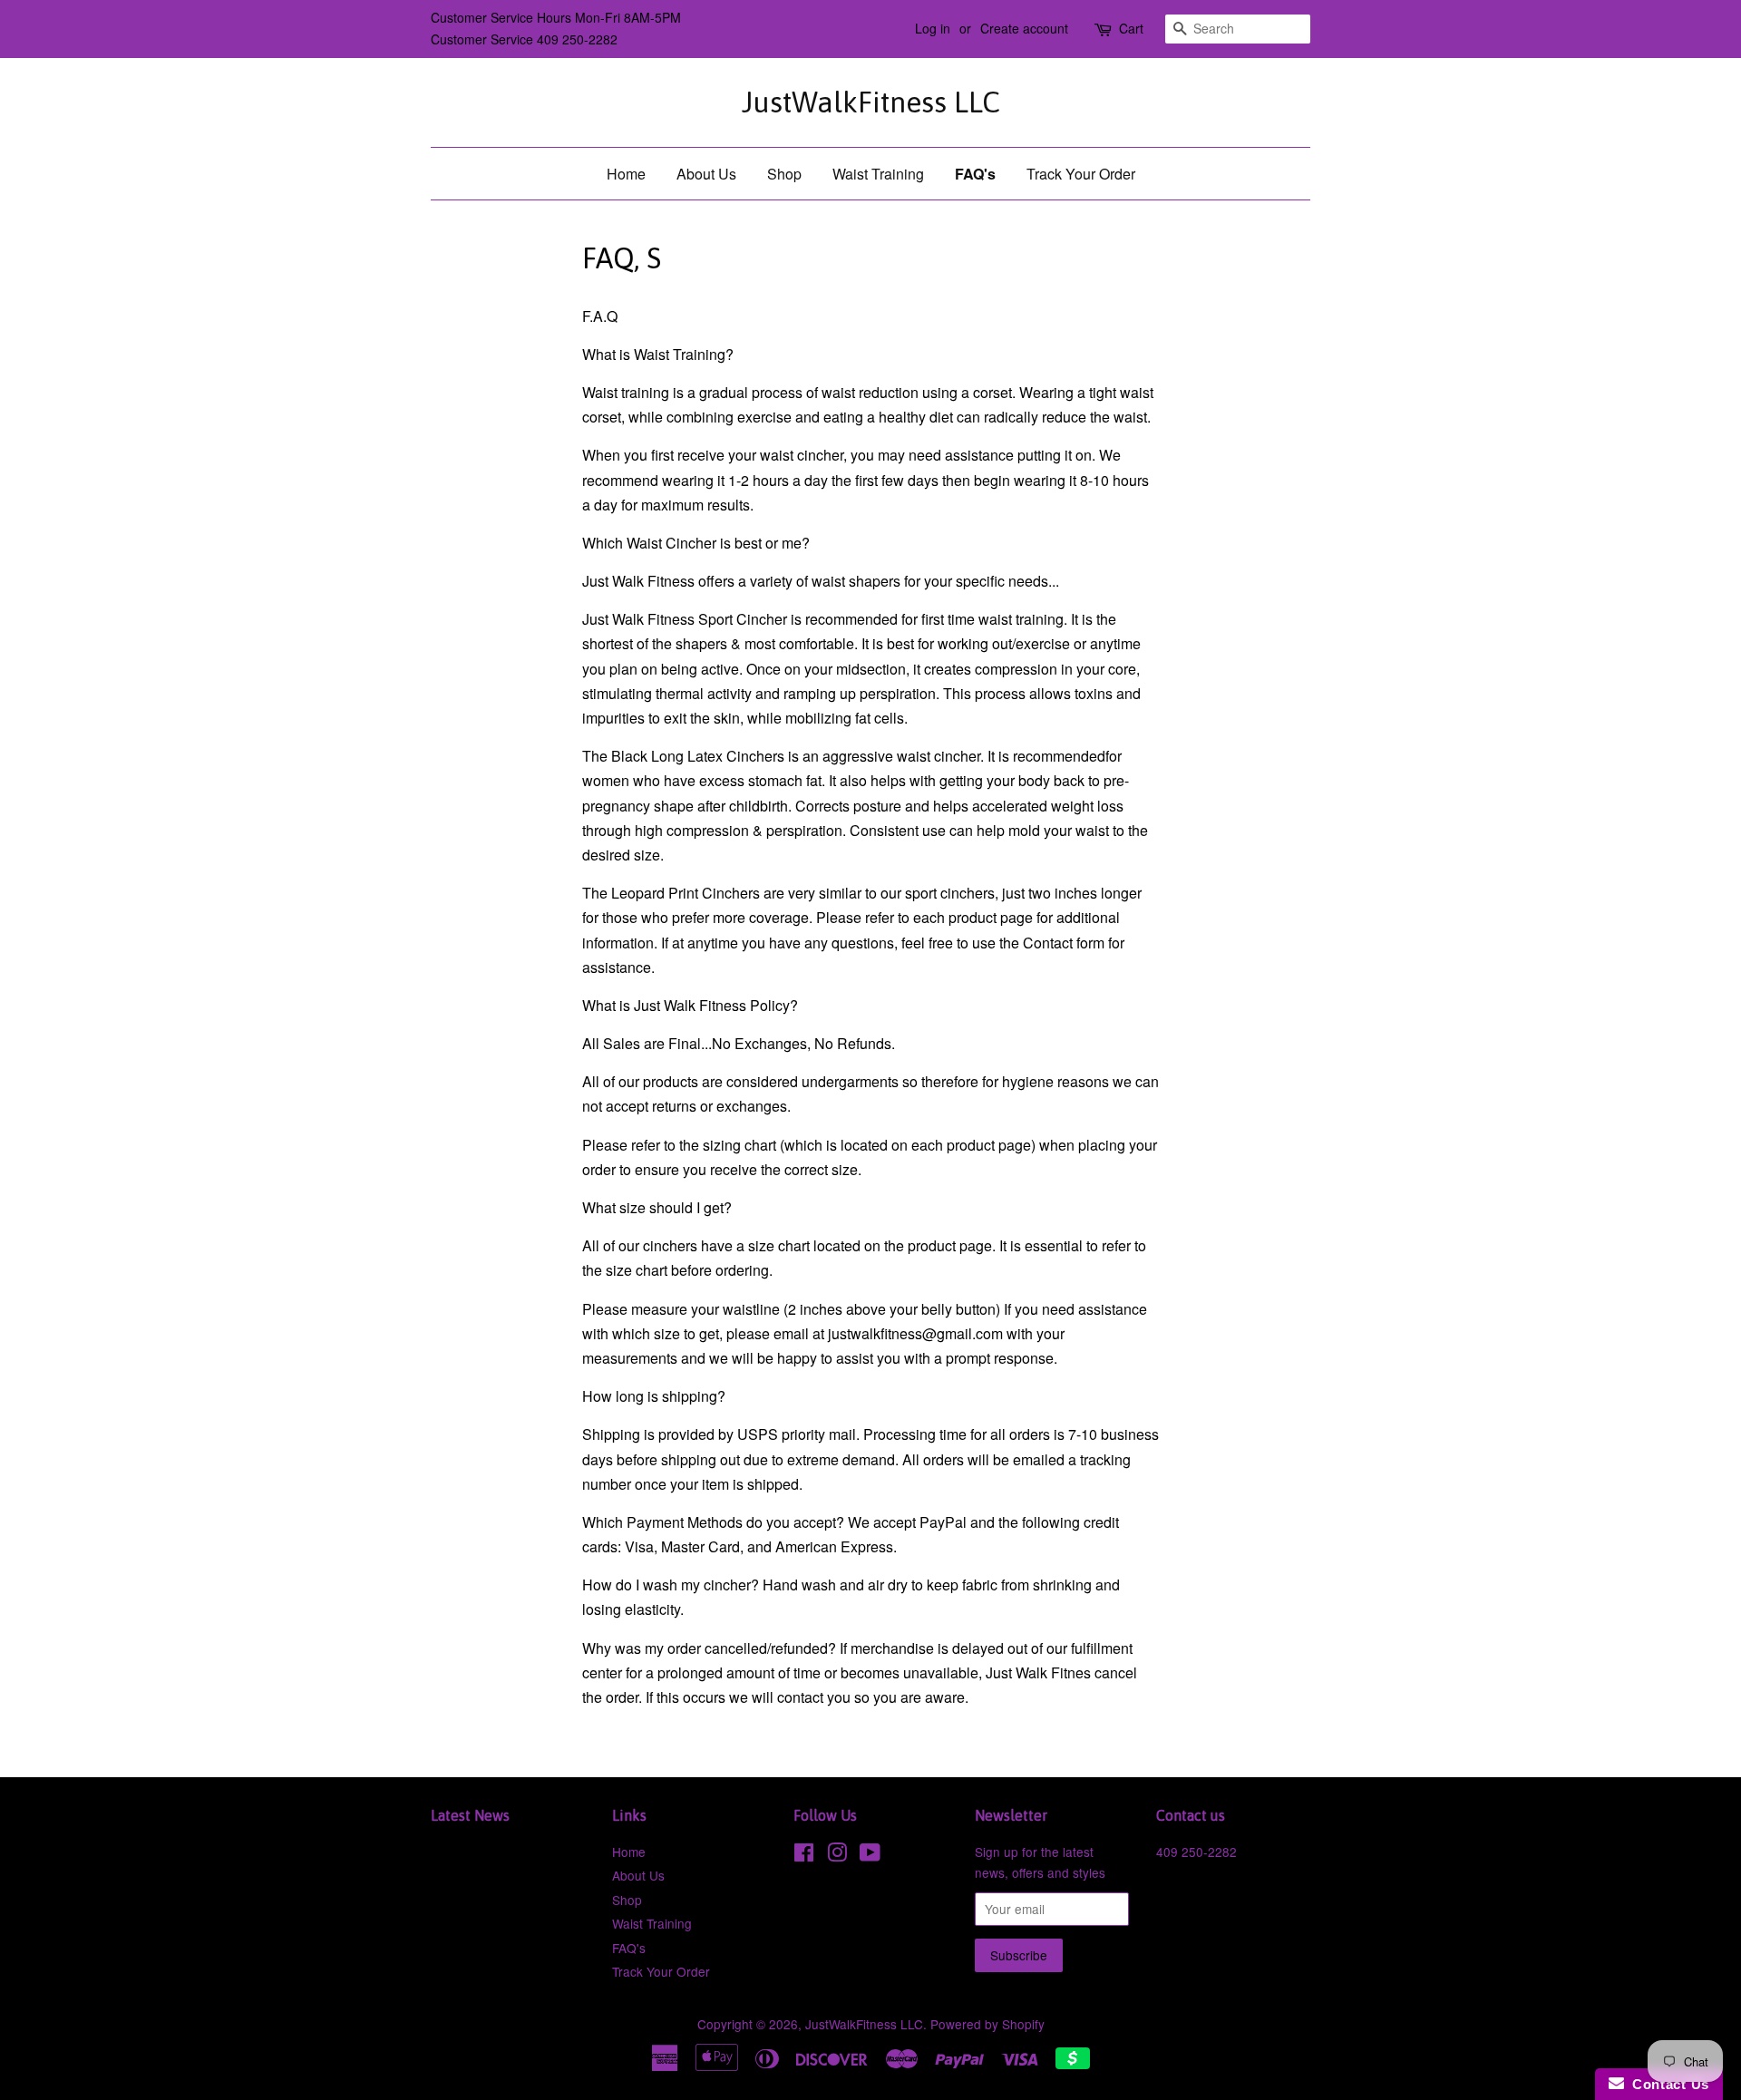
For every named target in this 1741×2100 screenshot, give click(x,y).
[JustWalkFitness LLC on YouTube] (870, 1855)
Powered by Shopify (987, 2024)
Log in (933, 28)
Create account (1024, 28)
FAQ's (975, 174)
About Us (706, 174)
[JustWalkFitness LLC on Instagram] (837, 1855)
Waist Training (878, 174)
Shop (784, 174)
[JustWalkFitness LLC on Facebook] (804, 1855)
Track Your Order (1081, 174)
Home (626, 174)
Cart (1131, 28)
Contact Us (1667, 2084)
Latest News (470, 1815)
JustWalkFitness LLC (871, 102)
